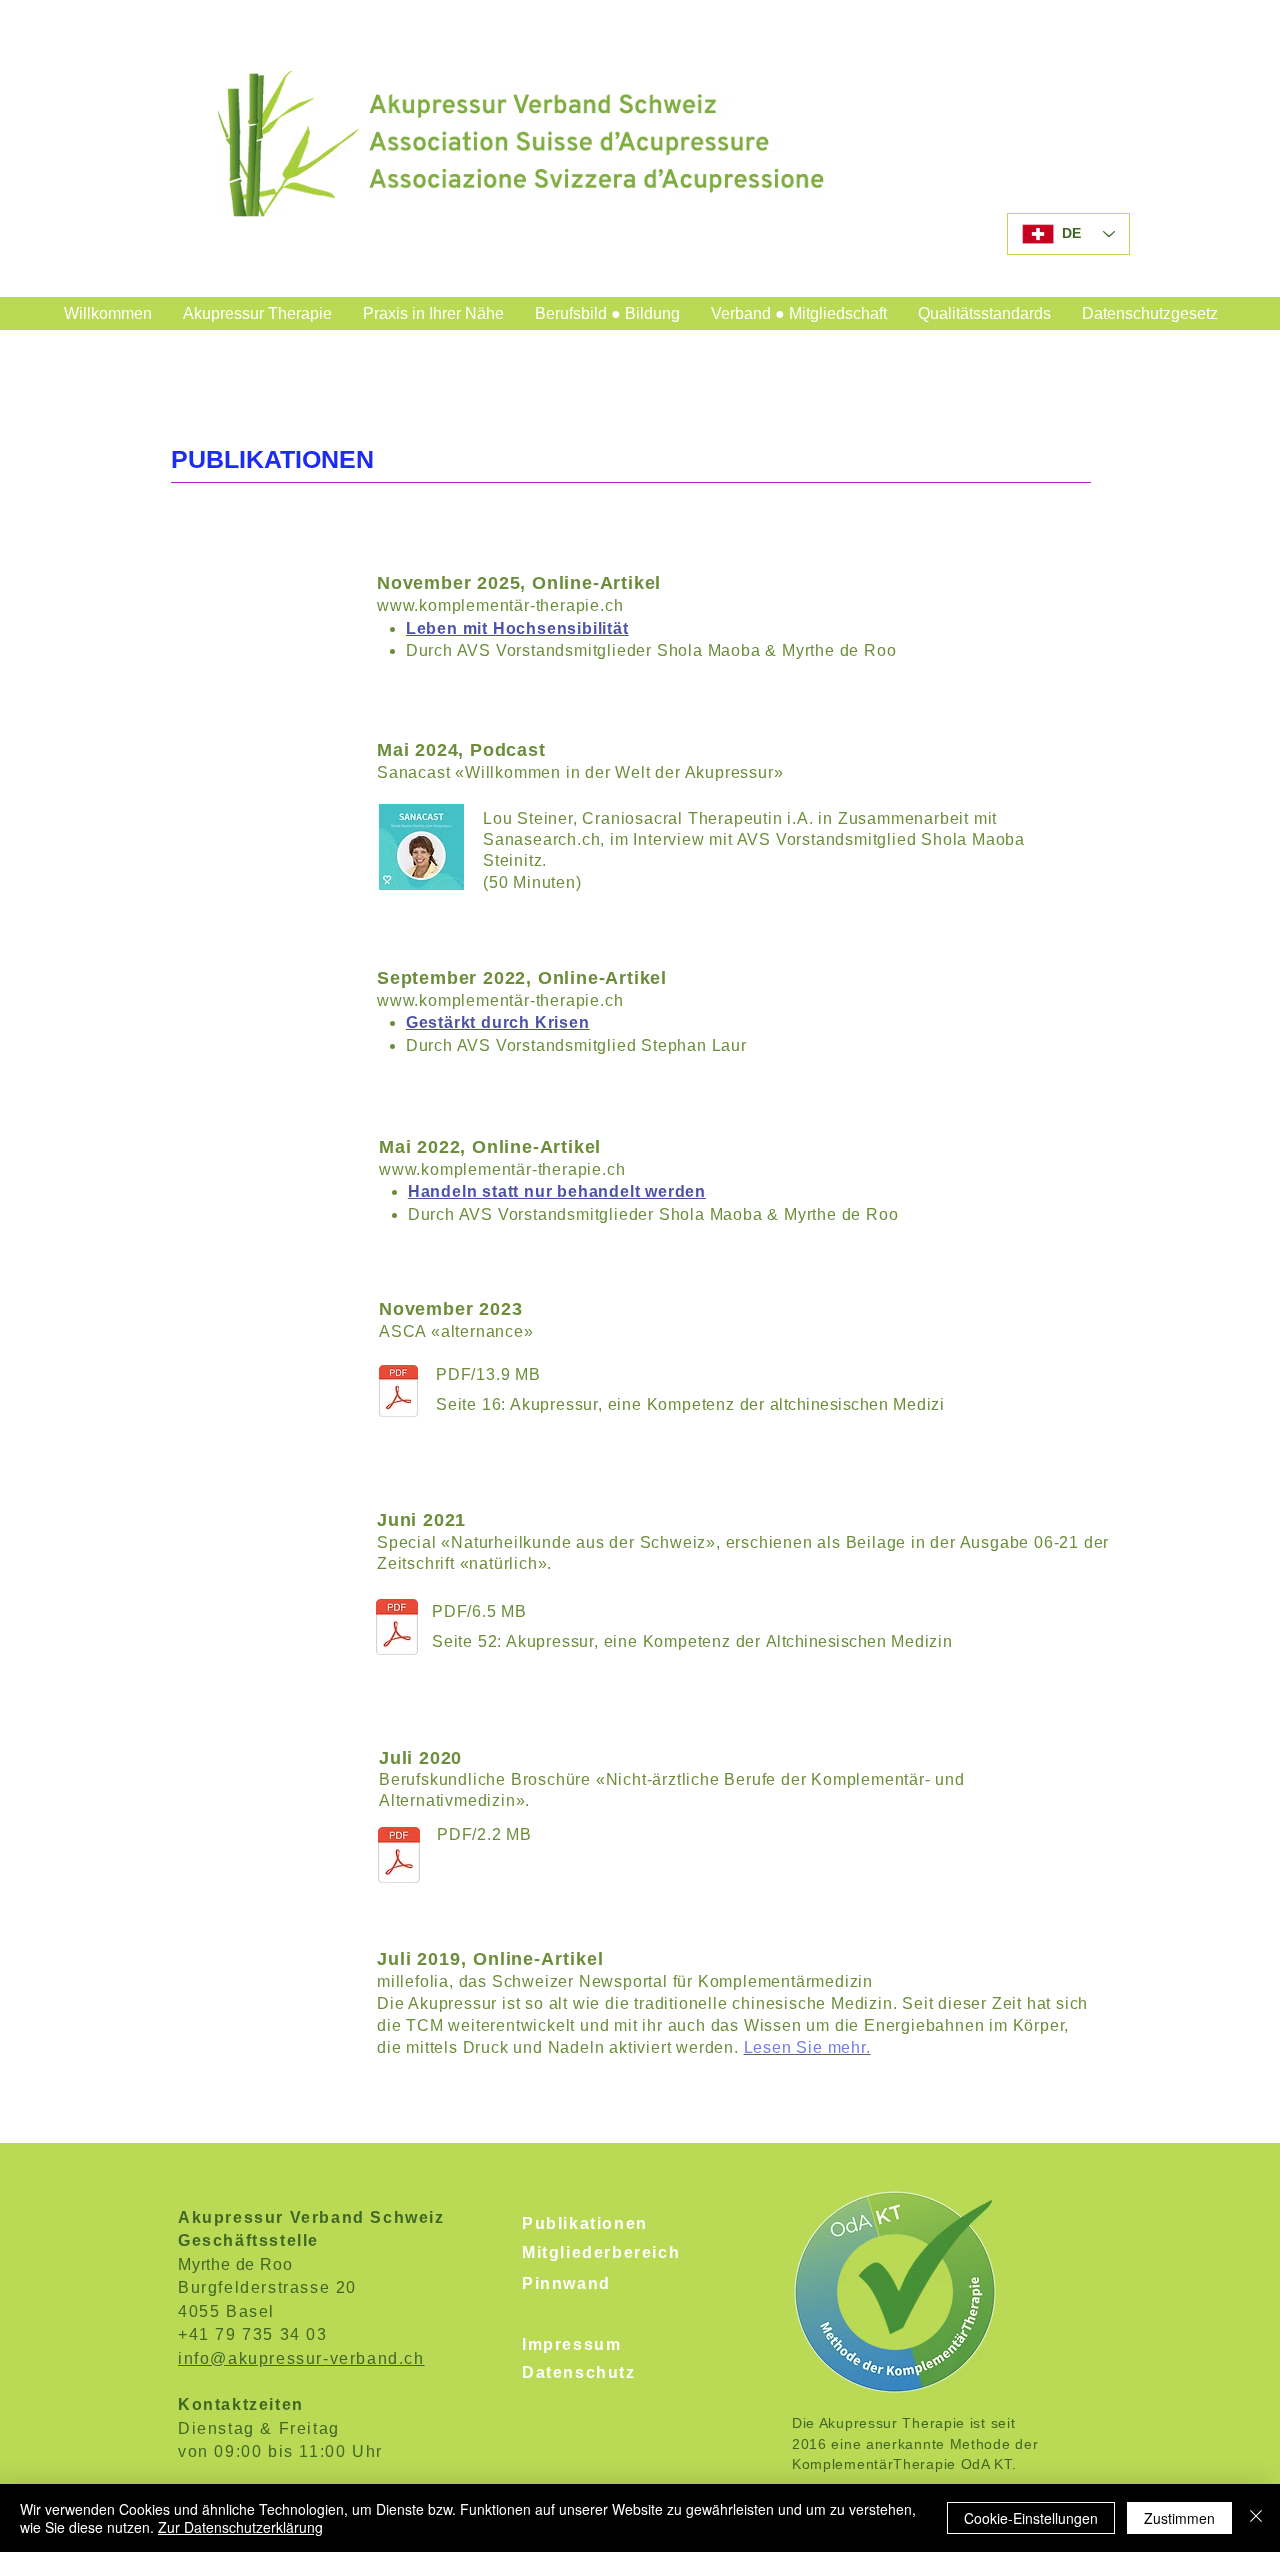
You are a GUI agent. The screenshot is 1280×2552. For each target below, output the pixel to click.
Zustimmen (1179, 2518)
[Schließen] (1256, 2518)
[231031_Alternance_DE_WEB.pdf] (398, 1394)
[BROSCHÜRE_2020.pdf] (399, 1857)
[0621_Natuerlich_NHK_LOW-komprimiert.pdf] (397, 1629)
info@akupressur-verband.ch (301, 2358)
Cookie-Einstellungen (1031, 2518)
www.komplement (445, 605)
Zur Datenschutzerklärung (240, 2527)
